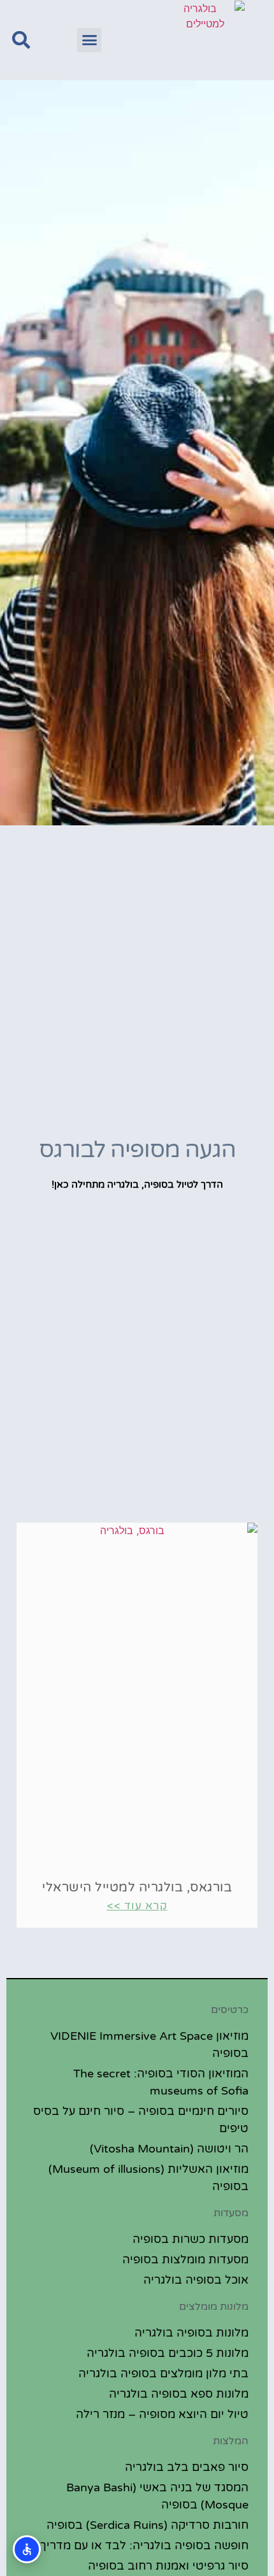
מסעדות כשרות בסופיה (191, 2239)
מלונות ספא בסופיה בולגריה (179, 2394)
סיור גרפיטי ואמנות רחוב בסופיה (168, 2566)
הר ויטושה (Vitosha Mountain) (169, 2149)
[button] (89, 40)
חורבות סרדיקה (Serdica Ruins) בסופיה (148, 2525)
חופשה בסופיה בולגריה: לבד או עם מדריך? (141, 2545)
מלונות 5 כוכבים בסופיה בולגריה (168, 2353)
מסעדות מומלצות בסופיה (185, 2259)
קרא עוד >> (137, 1906)
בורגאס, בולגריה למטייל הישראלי (137, 1888)
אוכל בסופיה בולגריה (196, 2280)
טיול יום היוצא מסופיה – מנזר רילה (162, 2414)
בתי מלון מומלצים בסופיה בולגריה (163, 2373)
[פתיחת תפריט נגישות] (27, 2549)
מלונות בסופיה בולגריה (191, 2333)
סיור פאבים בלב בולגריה (187, 2467)
